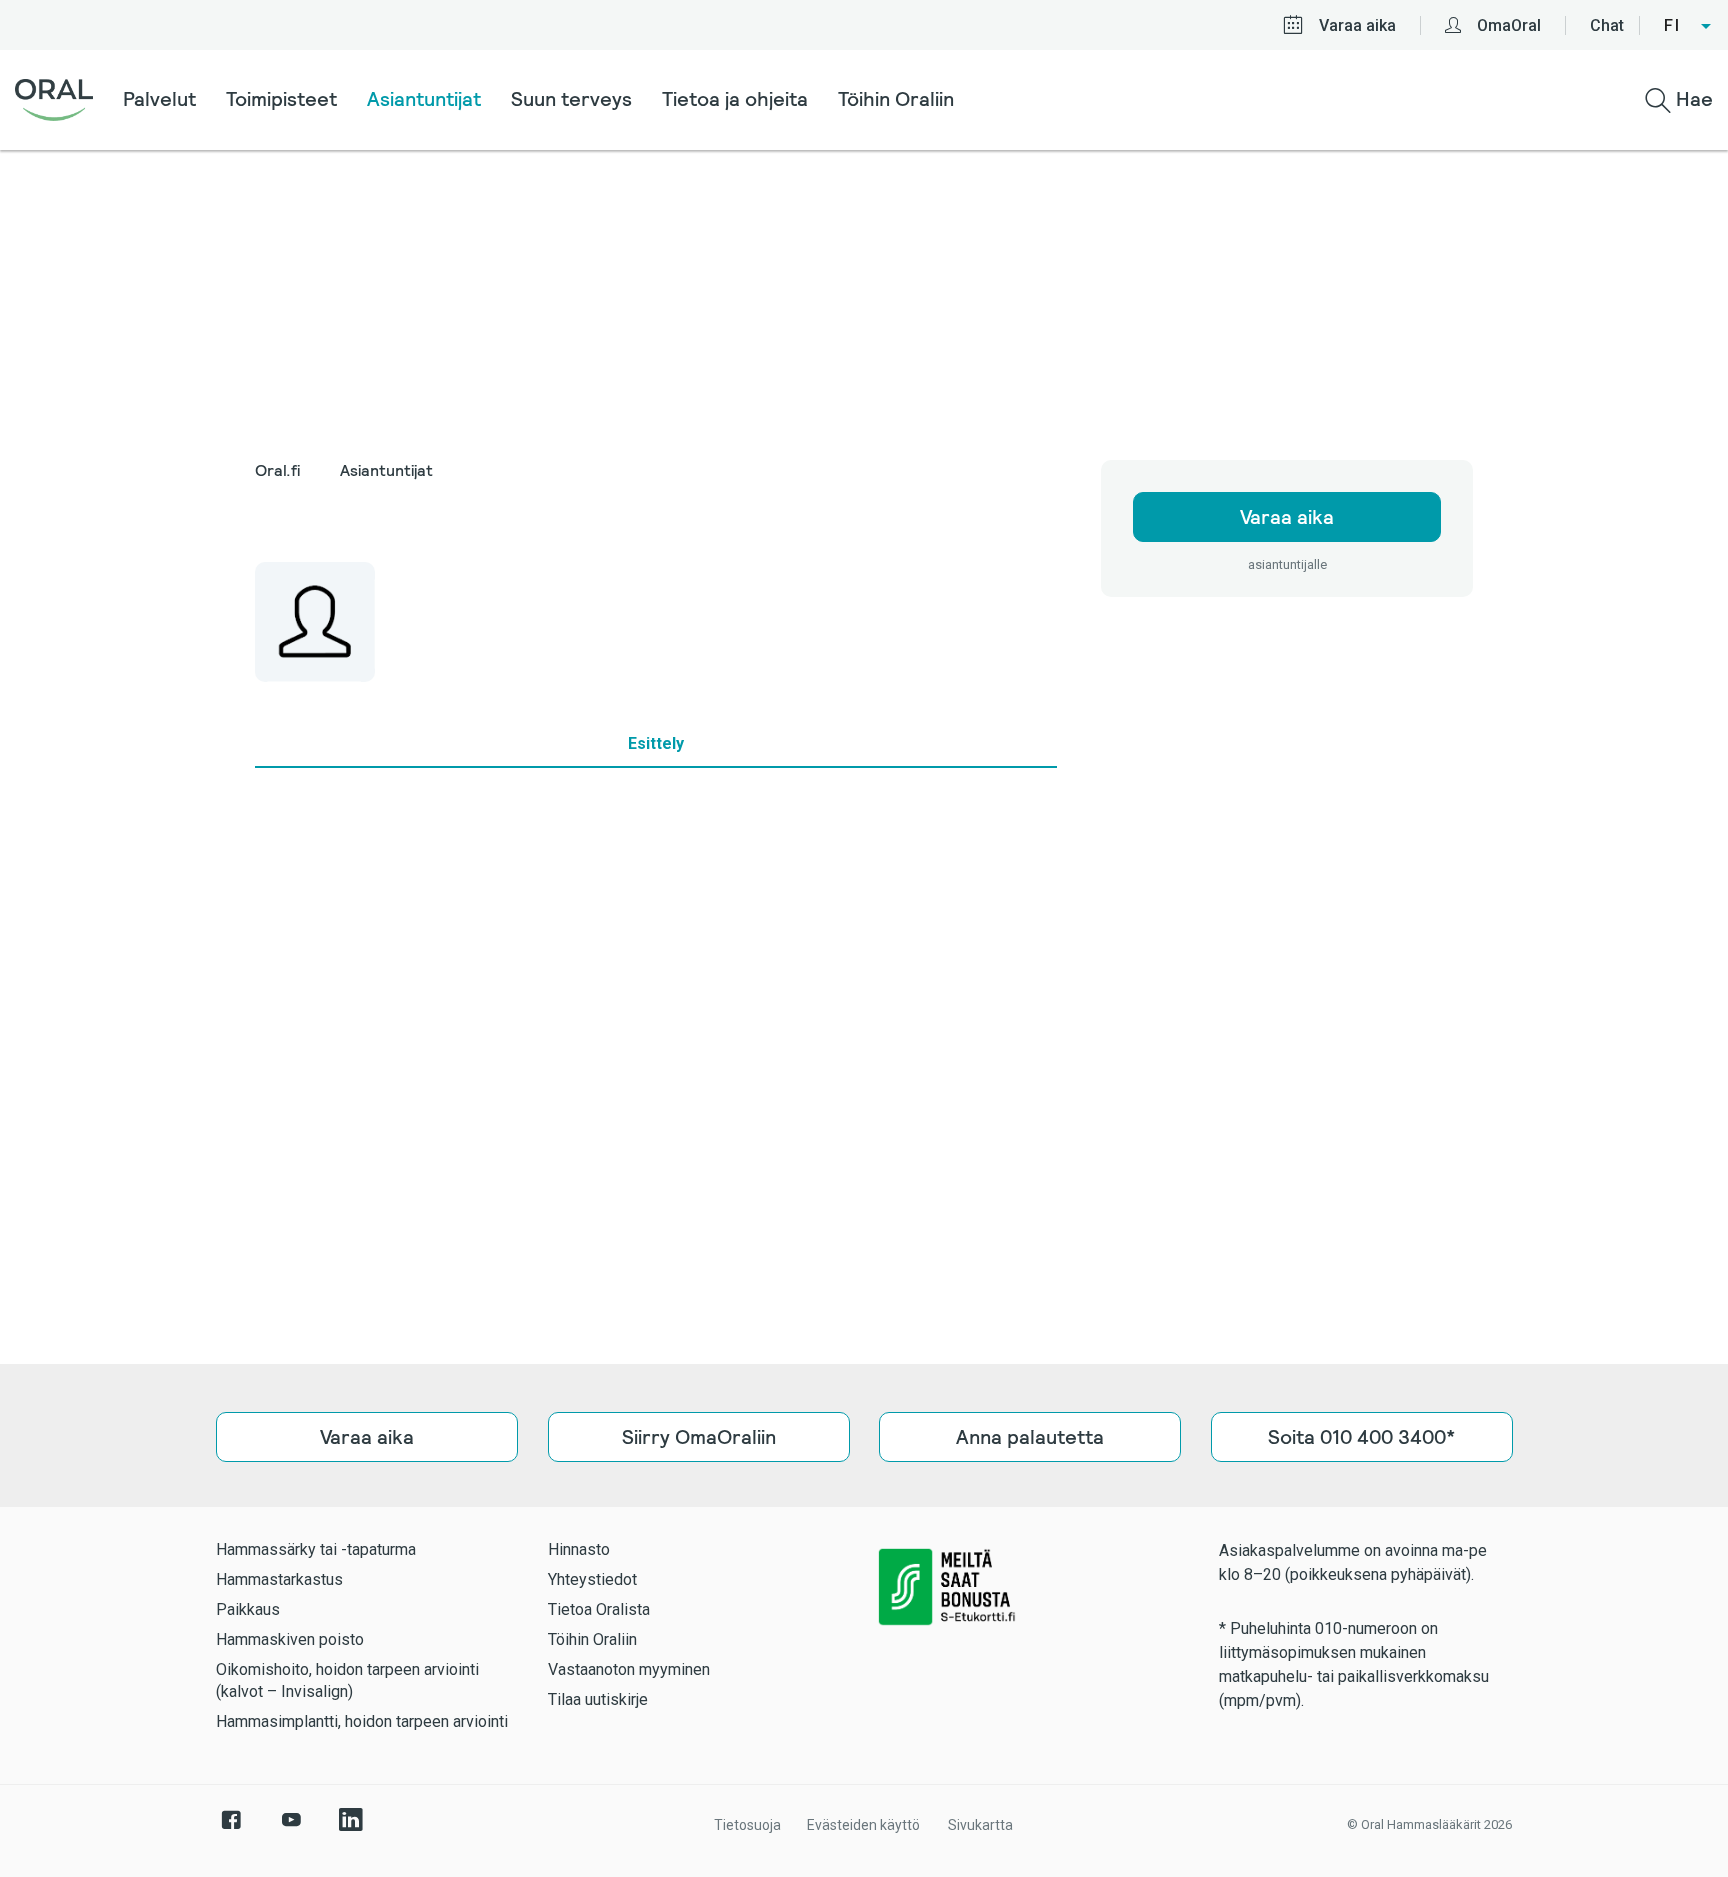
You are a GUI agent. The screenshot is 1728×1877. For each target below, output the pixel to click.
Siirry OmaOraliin (698, 1437)
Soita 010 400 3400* (1361, 1437)
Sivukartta (980, 1825)
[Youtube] (291, 1830)
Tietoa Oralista (599, 1609)
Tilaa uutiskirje (598, 1699)
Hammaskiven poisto (290, 1639)
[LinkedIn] (351, 1830)
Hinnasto (579, 1549)
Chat (1607, 25)
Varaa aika (1357, 25)
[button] (1688, 26)
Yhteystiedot (592, 1579)
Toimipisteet (281, 99)
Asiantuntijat (424, 99)
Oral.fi (277, 470)
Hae (1692, 99)
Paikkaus (248, 1609)
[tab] (656, 744)
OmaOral (1509, 25)
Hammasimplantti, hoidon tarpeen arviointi (362, 1721)
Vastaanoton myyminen (629, 1669)
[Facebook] (231, 1830)
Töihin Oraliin (896, 99)
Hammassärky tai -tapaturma (316, 1549)
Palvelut (159, 99)
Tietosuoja (747, 1825)
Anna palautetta (1030, 1437)
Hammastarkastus (279, 1579)
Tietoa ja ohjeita (735, 99)
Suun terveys (571, 99)
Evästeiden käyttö (863, 1825)
